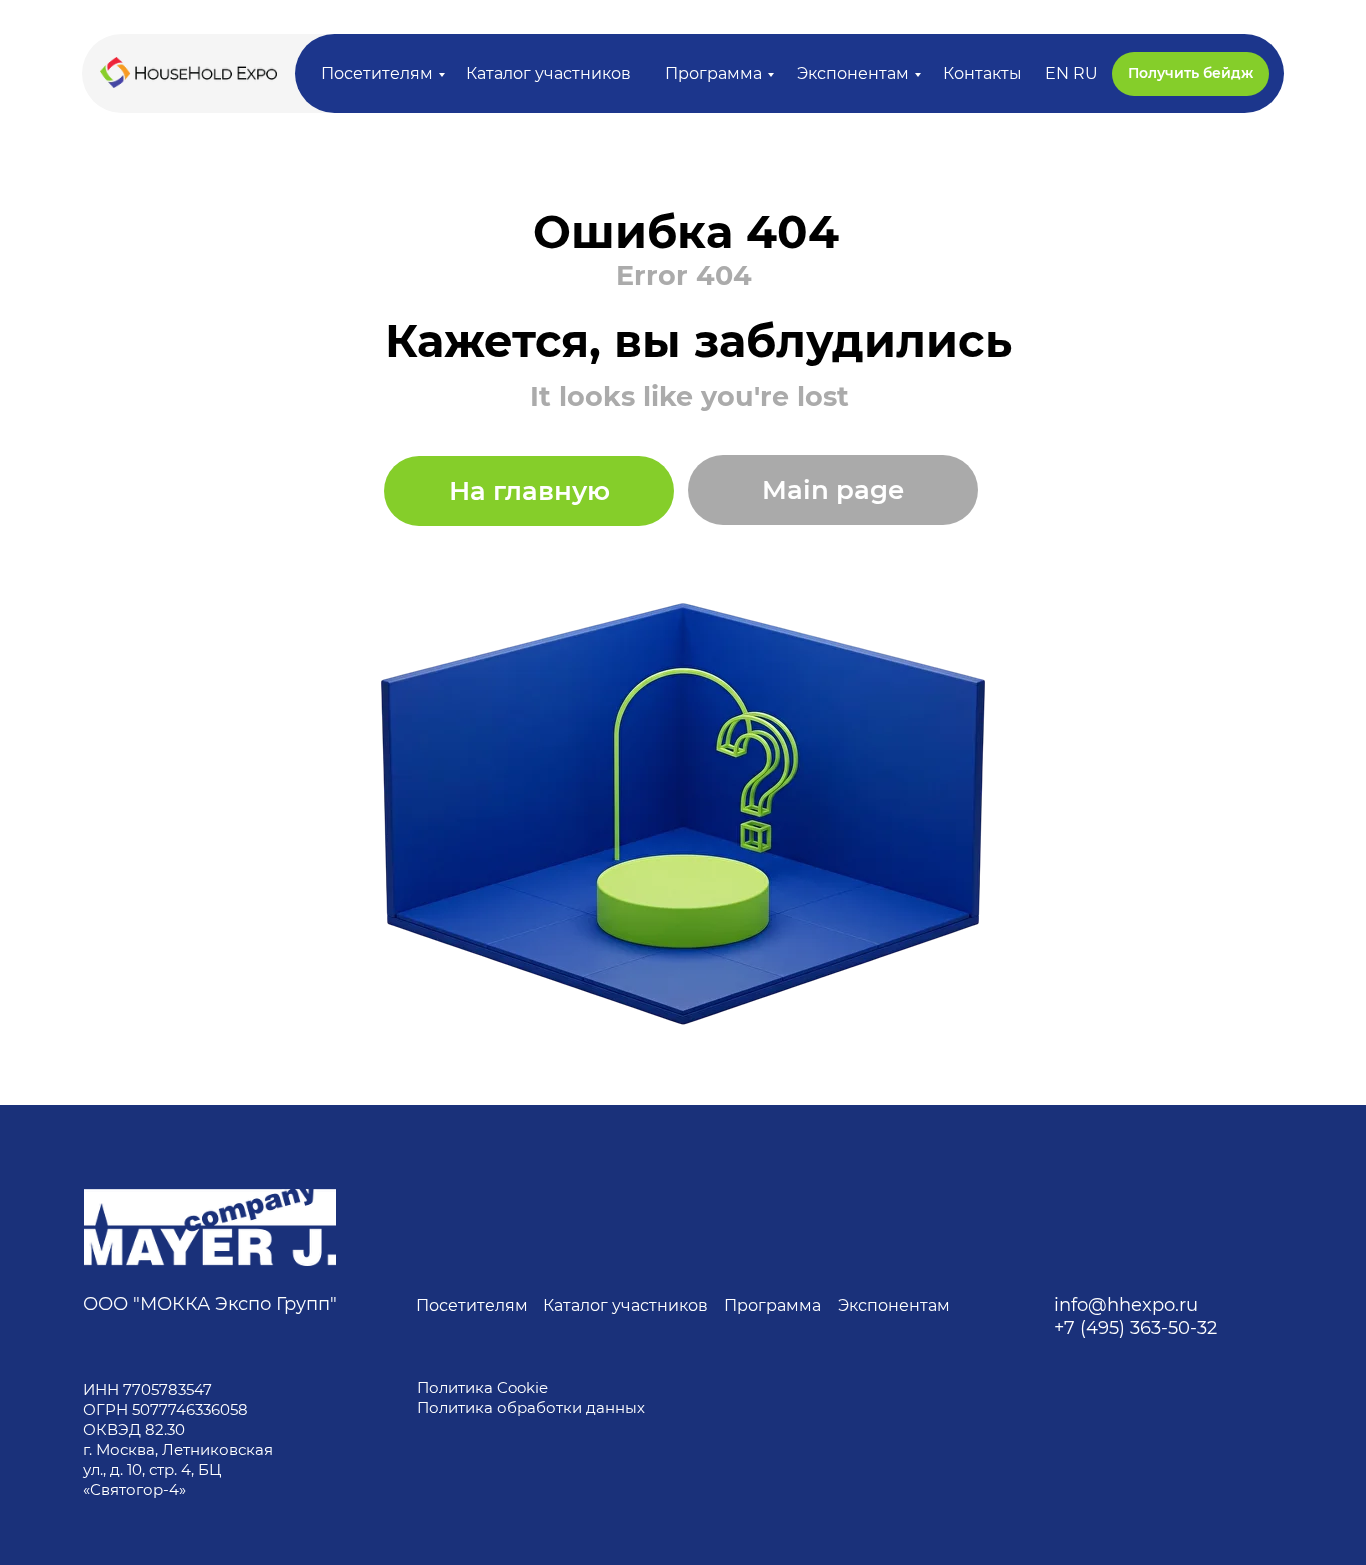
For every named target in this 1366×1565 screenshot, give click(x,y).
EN (1057, 73)
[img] (209, 1227)
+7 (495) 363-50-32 (1135, 1328)
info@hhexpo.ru (1126, 1305)
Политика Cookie (482, 1387)
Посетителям (377, 73)
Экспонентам (853, 73)
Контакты (982, 73)
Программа (713, 73)
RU (1085, 73)
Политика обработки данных (533, 1407)
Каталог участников (548, 73)
